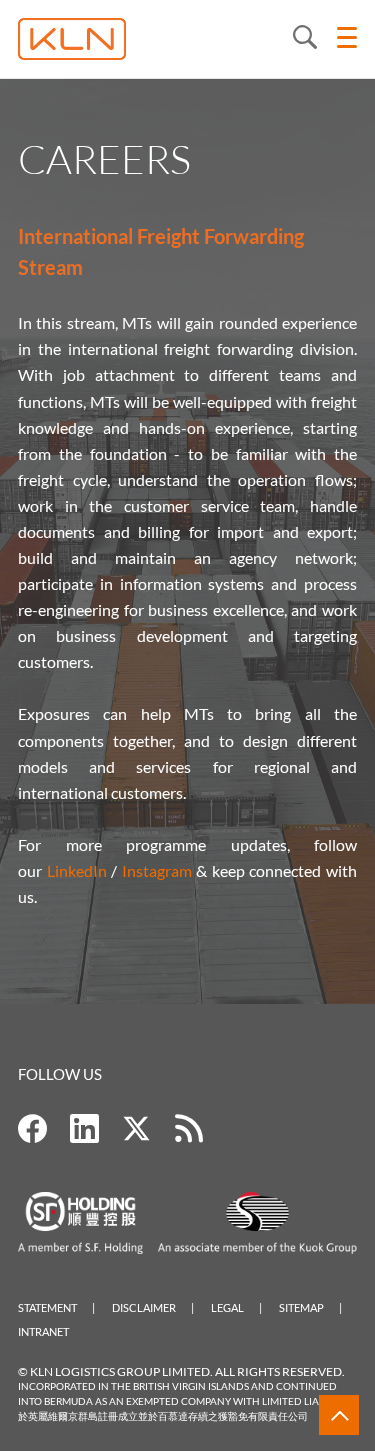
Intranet (43, 1331)
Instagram (157, 870)
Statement (47, 1307)
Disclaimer (144, 1307)
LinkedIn (77, 870)
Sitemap (301, 1307)
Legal (227, 1307)
